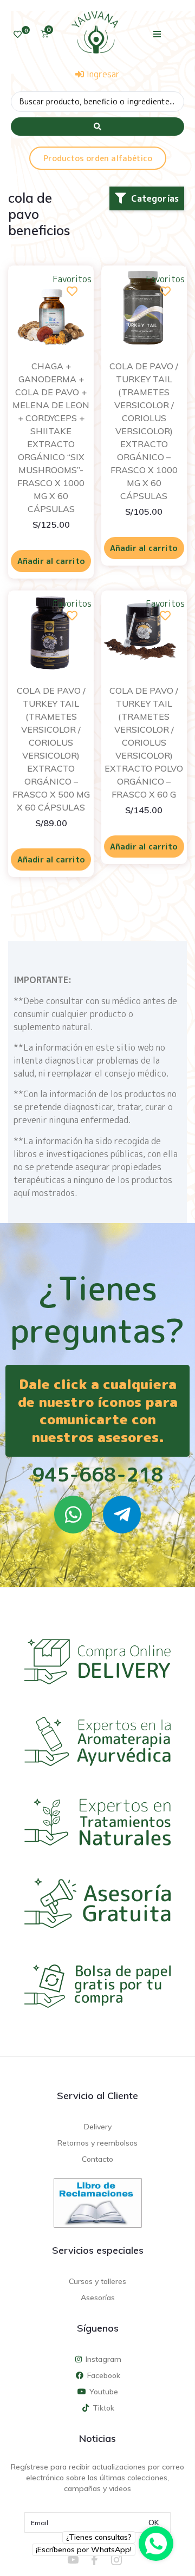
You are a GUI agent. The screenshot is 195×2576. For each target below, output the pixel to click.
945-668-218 (98, 1474)
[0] (18, 34)
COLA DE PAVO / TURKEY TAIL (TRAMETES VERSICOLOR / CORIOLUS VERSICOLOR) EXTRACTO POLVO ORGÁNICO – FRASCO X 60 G (144, 742)
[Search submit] (97, 127)
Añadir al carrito (51, 561)
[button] (157, 34)
